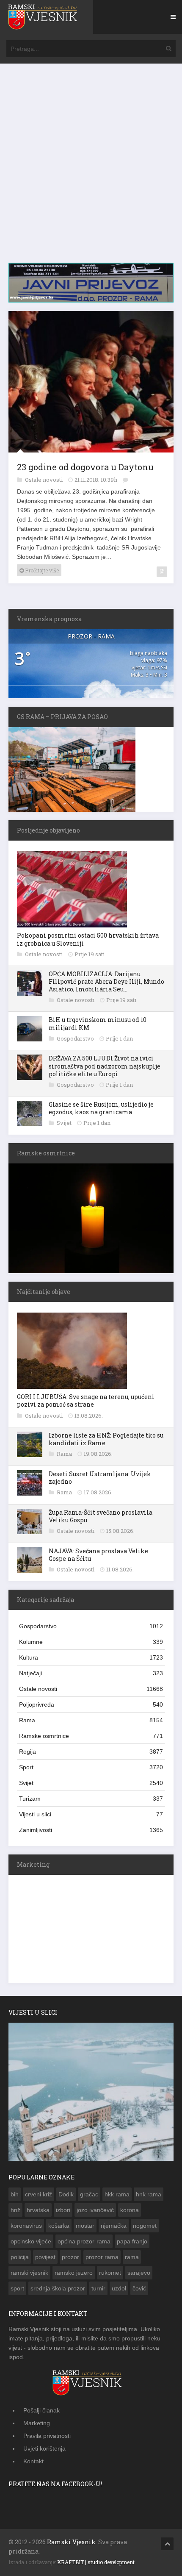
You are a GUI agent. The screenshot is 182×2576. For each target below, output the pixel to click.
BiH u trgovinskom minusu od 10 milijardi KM (98, 1022)
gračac (89, 2193)
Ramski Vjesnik (71, 2540)
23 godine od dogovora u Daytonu (85, 465)
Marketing (37, 2421)
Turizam (91, 1797)
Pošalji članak (41, 2409)
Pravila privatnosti (47, 2434)
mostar (85, 2224)
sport (17, 2287)
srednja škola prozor (58, 2287)
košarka (59, 2224)
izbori (63, 2208)
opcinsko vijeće (31, 2240)
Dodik (66, 2193)
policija (20, 2255)
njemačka (114, 2224)
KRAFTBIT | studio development (96, 2560)
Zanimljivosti (91, 1828)
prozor (70, 2255)
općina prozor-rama (84, 2240)
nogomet (145, 2224)
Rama (65, 1452)
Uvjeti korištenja (44, 2447)
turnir (98, 2287)
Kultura (91, 1656)
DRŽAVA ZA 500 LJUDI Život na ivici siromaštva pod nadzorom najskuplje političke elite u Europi (105, 1064)
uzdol (119, 2287)
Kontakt (33, 2459)
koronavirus (26, 2224)
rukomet (110, 2271)
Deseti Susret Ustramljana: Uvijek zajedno (100, 1476)
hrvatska (38, 2208)
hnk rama (149, 2193)
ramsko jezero (74, 2271)
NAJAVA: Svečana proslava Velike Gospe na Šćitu (98, 1553)
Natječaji (91, 1671)
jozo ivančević (95, 2208)
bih (15, 2193)
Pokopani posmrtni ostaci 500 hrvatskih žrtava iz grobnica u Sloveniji (88, 937)
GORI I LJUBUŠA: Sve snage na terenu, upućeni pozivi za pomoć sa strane (86, 1399)
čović (139, 2287)
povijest (45, 2255)
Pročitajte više (41, 569)
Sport (91, 1765)
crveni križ (39, 2193)
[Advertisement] (91, 167)
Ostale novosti (44, 478)
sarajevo (139, 2271)
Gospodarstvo (76, 1037)
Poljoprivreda (91, 1703)
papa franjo (132, 2240)
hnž (15, 2208)
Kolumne (91, 1640)
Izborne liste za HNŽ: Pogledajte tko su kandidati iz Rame (106, 1437)
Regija (91, 1750)
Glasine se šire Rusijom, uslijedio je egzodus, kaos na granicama (101, 1106)
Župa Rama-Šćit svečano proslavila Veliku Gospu (101, 1514)
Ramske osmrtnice (91, 1734)
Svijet (65, 1121)
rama (132, 2255)
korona (130, 2208)
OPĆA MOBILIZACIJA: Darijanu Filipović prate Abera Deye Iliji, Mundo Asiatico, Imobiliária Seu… (106, 980)
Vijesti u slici (91, 1813)
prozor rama (102, 2255)
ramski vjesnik (29, 2271)
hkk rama (117, 2193)
